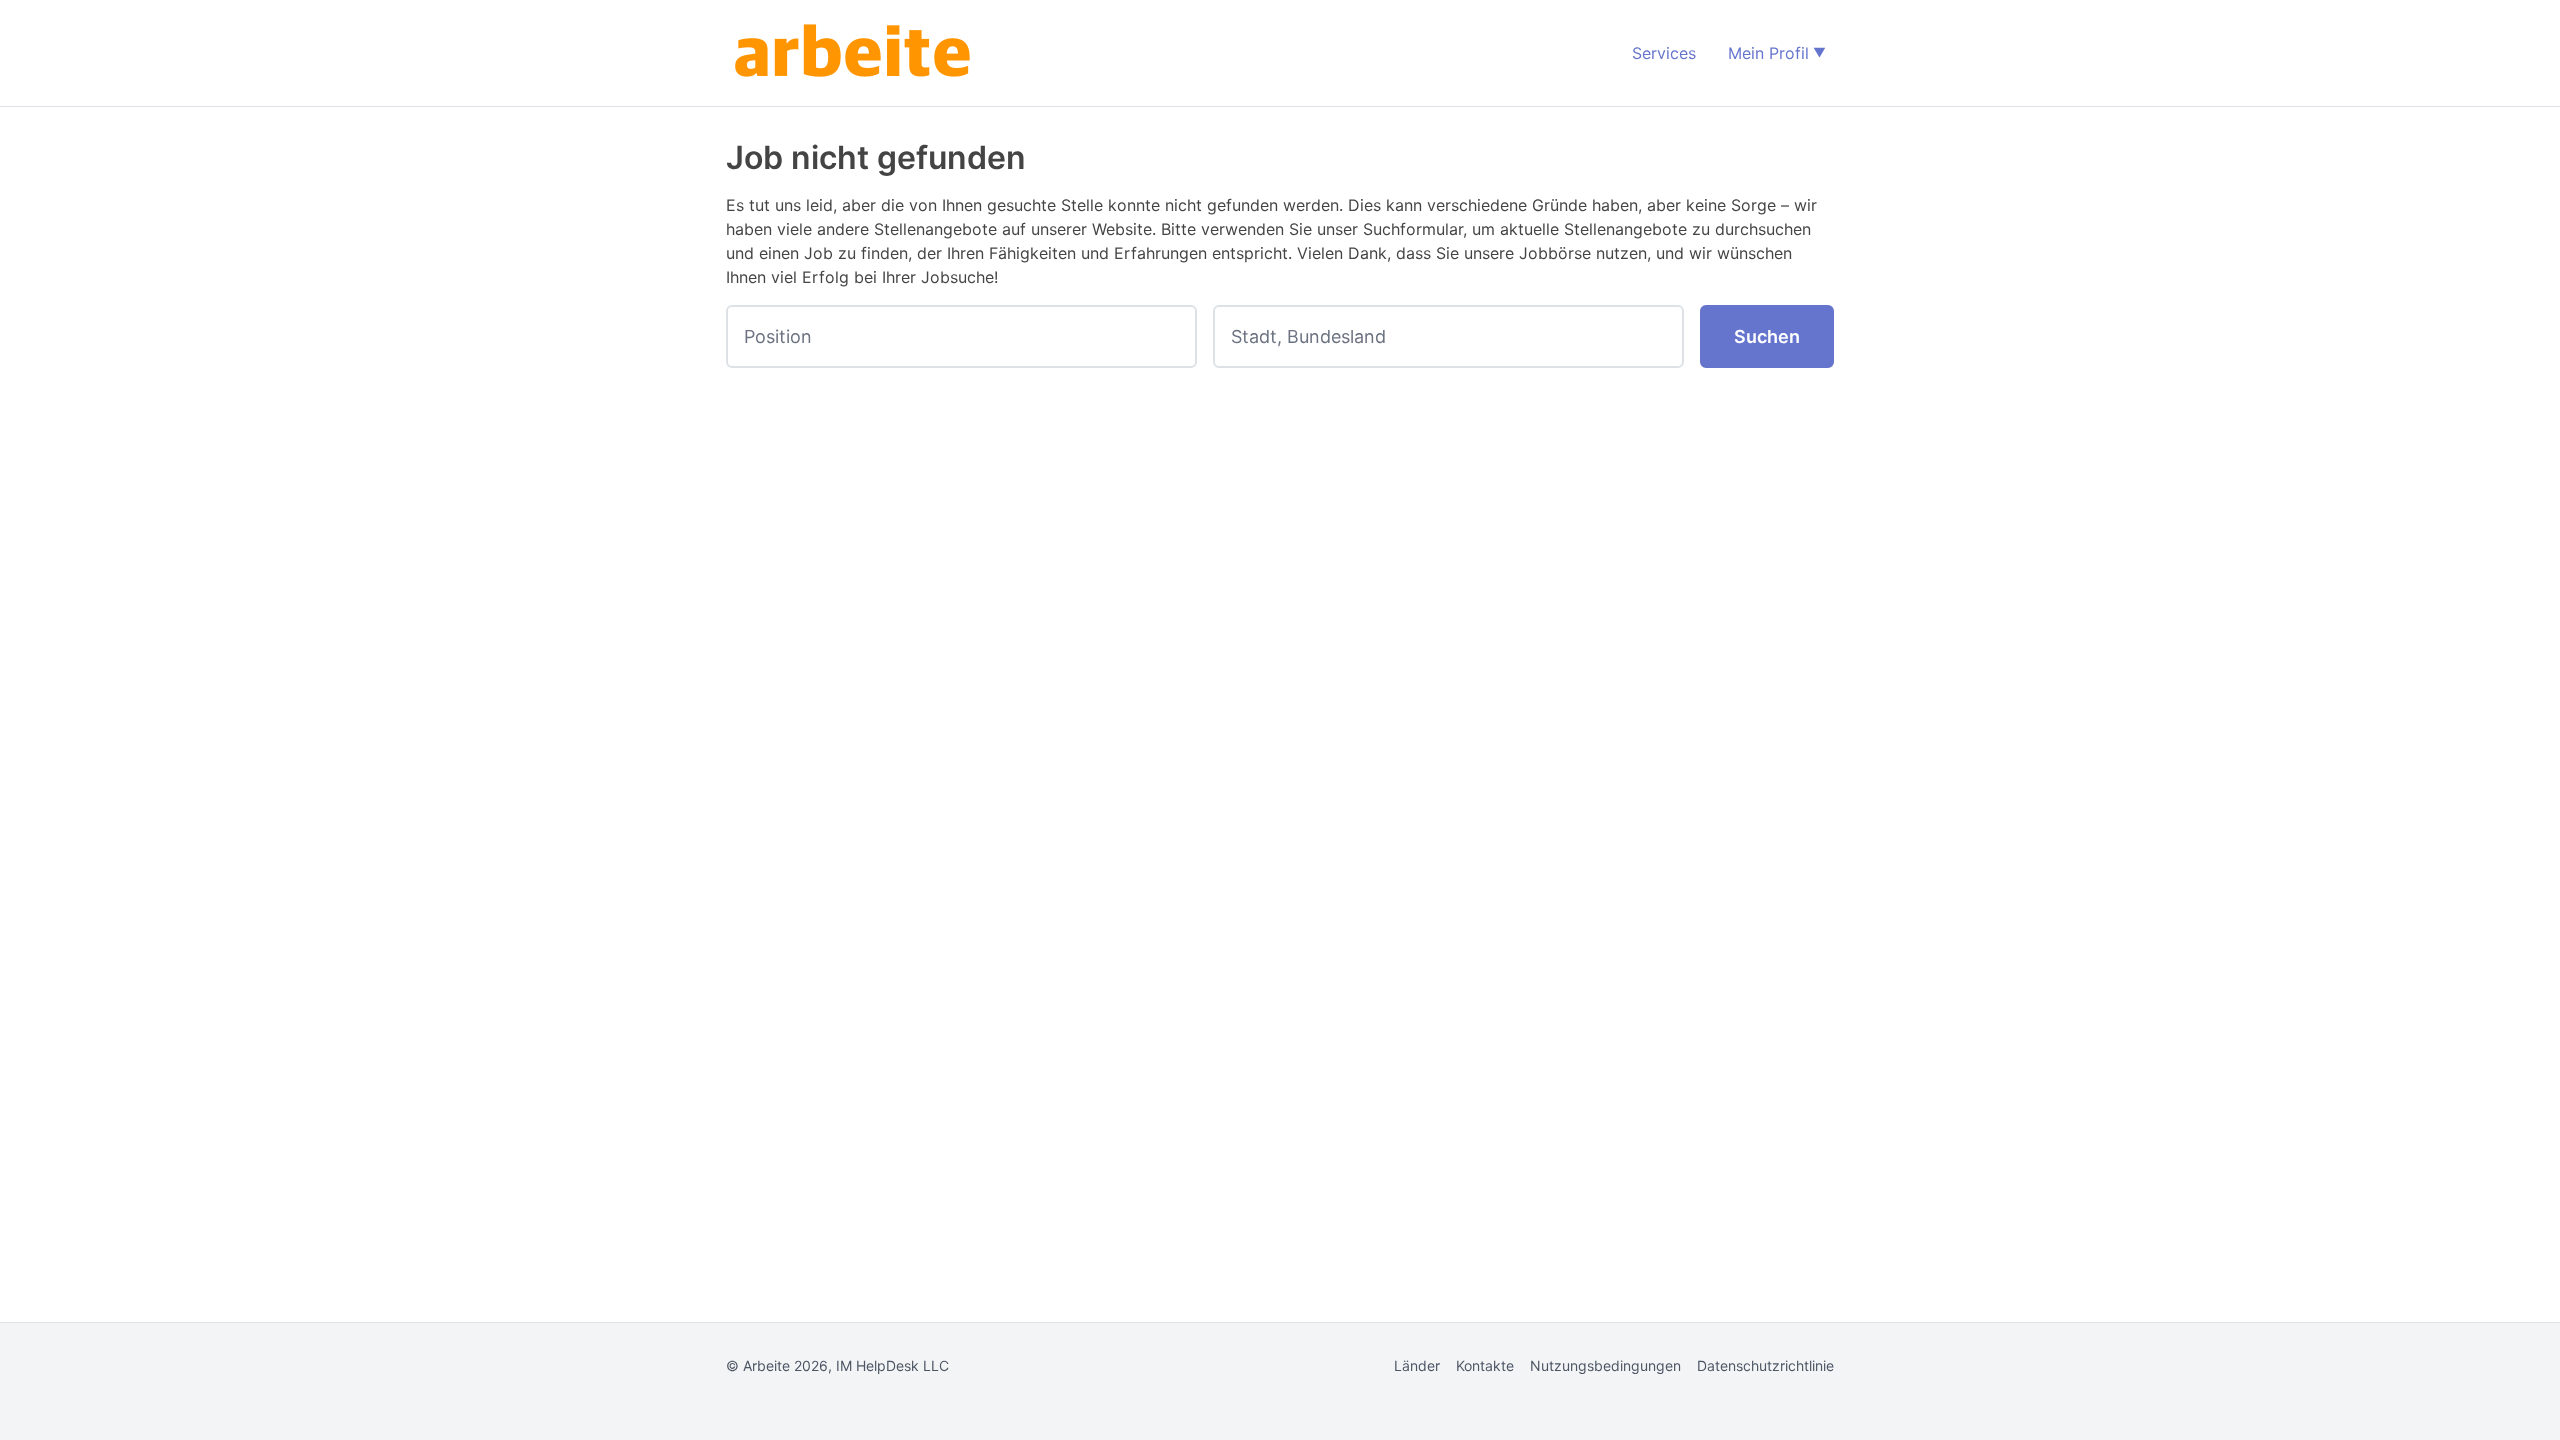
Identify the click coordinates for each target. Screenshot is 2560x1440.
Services (1664, 53)
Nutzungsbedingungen (1605, 1365)
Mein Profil (1768, 53)
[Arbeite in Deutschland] (856, 53)
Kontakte (1485, 1365)
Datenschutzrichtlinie (1765, 1365)
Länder (1417, 1365)
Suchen (1767, 336)
